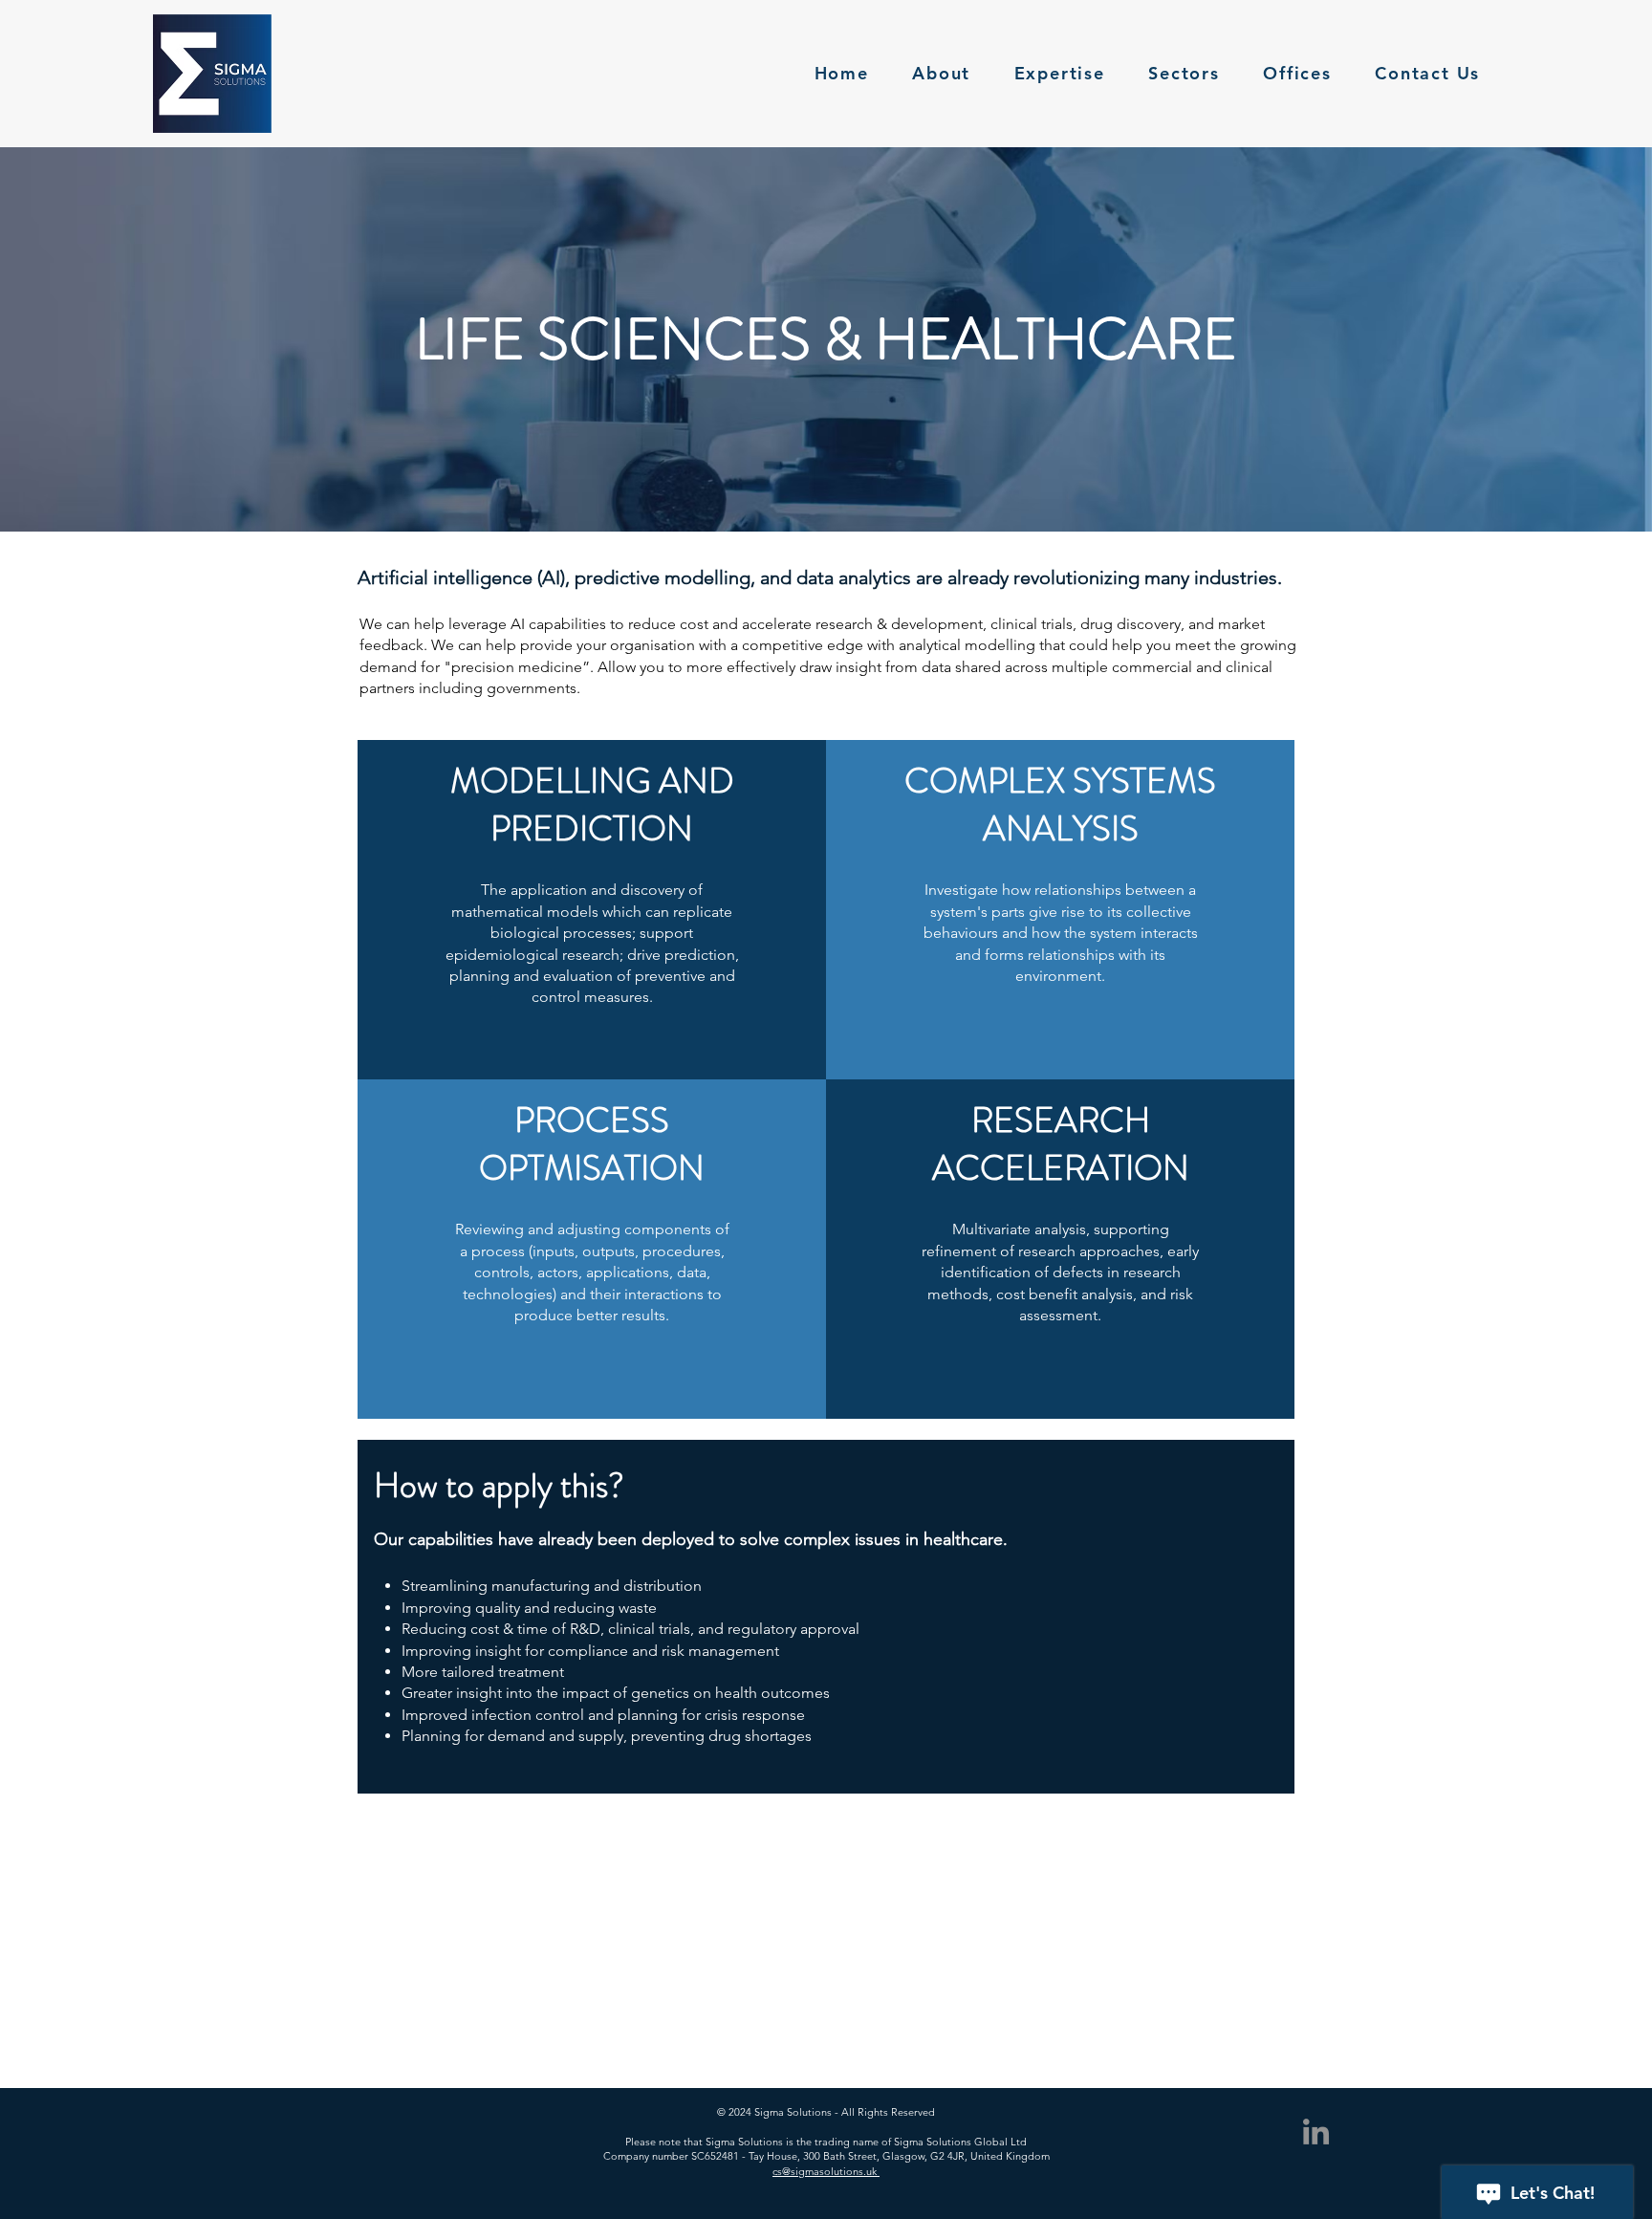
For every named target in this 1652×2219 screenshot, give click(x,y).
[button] (1185, 74)
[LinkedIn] (1316, 2132)
